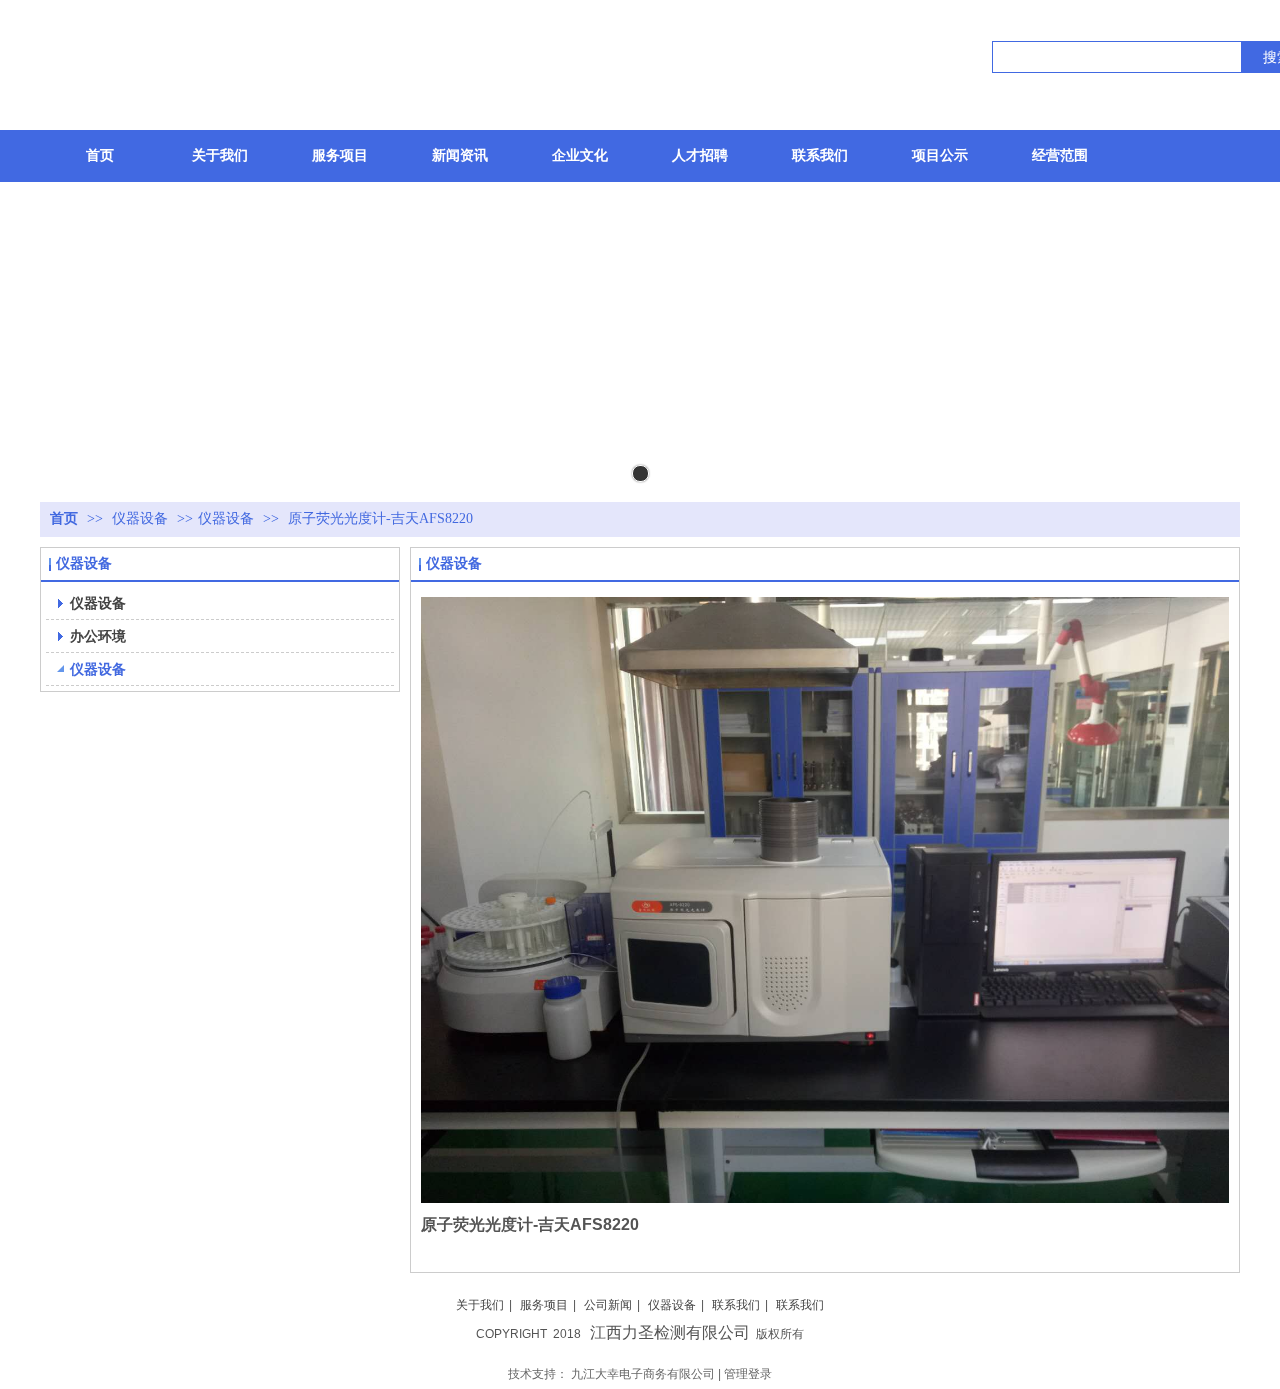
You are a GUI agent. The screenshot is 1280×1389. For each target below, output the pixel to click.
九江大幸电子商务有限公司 (643, 1374)
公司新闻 (608, 1305)
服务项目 (544, 1305)
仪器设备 (142, 518)
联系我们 (736, 1305)
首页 (64, 518)
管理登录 (748, 1374)
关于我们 (480, 1305)
